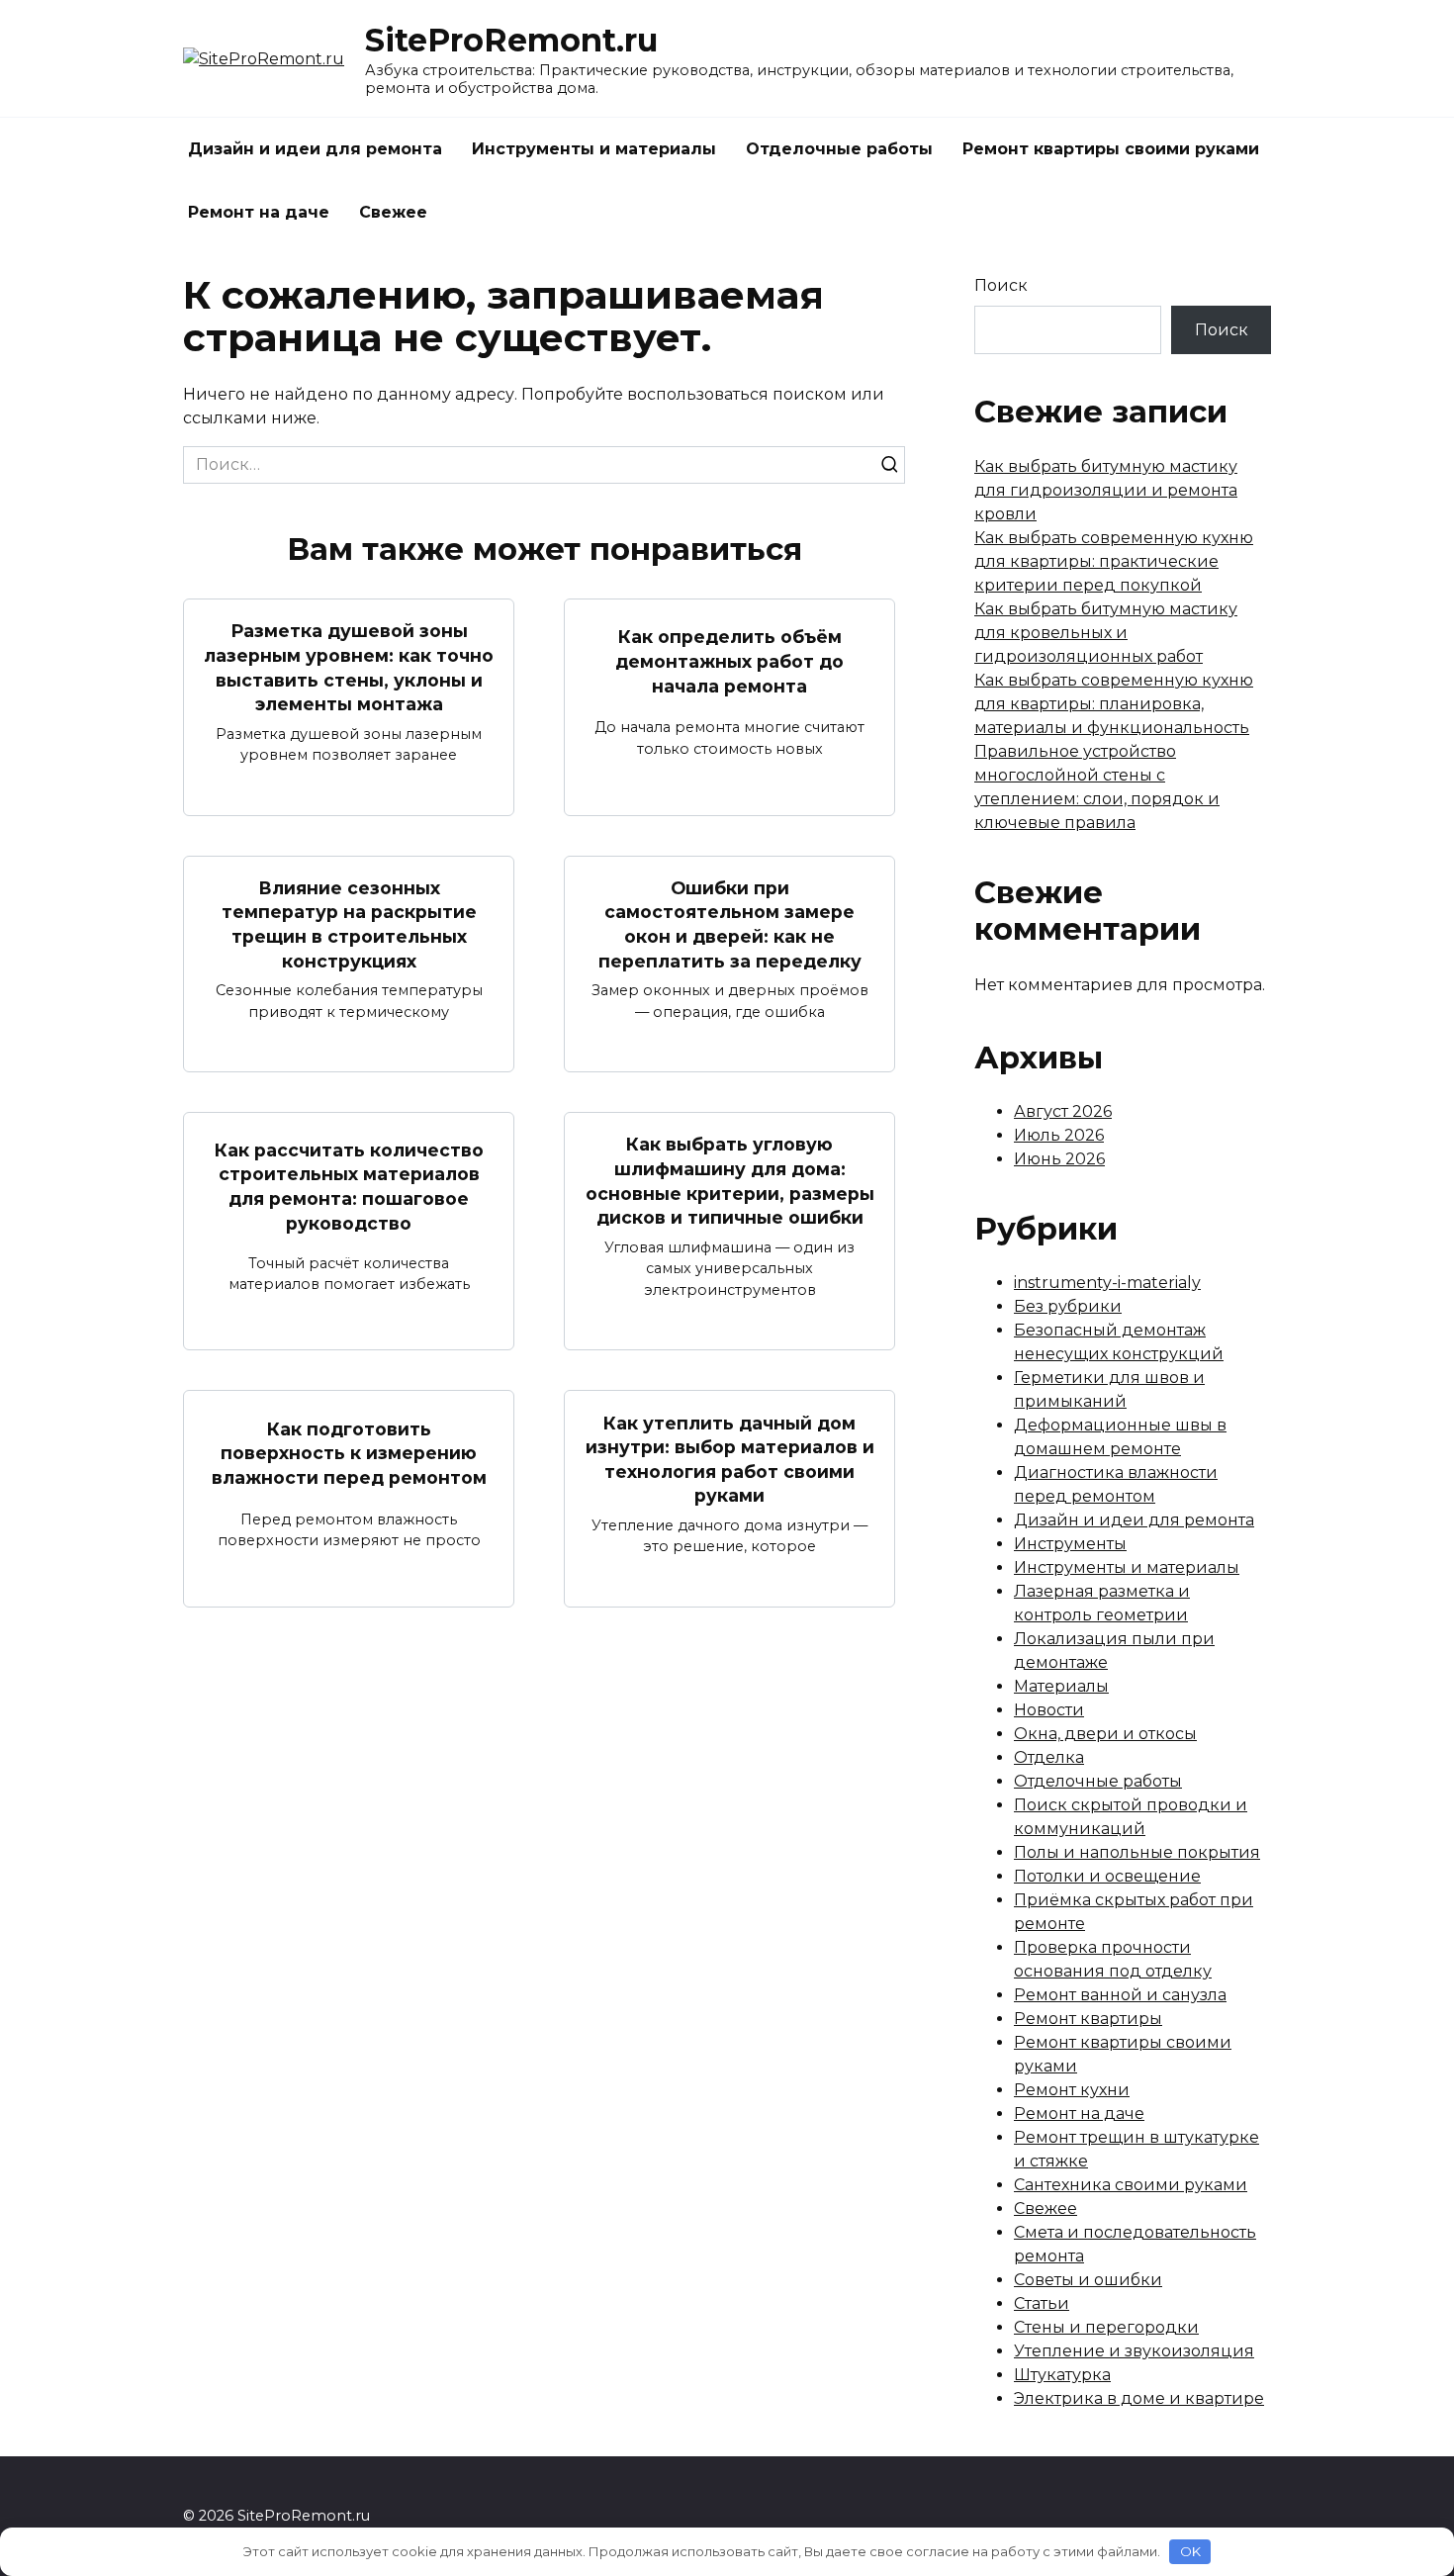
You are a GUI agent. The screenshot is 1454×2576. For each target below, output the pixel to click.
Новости (1049, 1710)
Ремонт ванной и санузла (1120, 1995)
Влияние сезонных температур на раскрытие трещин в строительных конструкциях (349, 924)
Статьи (1042, 2303)
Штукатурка (1062, 2375)
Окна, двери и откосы (1105, 1734)
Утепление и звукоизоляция (1134, 2351)
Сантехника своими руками (1131, 2185)
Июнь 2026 (1059, 1159)
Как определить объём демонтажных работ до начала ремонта (729, 661)
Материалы (1061, 1686)
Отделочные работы (839, 149)
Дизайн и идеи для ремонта (315, 149)
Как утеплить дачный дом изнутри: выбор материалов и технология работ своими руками (730, 1459)
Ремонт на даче (259, 212)
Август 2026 (1063, 1111)
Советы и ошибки (1088, 2280)
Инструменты (1070, 1544)
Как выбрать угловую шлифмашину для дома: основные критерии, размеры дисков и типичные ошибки (730, 1181)
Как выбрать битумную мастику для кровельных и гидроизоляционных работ (1106, 633)
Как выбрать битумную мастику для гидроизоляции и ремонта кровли (1106, 490)
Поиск (1001, 285)
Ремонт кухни (1072, 2090)
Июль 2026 (1059, 1135)
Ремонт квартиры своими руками (1111, 149)
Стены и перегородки (1106, 2327)
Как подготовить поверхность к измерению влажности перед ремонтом (349, 1452)
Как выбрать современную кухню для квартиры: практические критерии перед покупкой (1114, 561)
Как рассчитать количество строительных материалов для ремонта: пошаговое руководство (349, 1187)
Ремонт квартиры (1088, 2019)
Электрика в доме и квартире (1139, 2398)
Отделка (1049, 1757)
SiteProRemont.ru (511, 40)
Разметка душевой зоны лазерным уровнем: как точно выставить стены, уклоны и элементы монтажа (349, 667)
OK (1190, 2551)
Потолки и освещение (1107, 1876)
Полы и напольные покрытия (1137, 1852)
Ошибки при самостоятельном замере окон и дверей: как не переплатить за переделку (730, 924)
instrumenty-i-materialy (1107, 1283)
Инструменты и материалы (594, 149)
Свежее (393, 212)
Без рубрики (1068, 1306)
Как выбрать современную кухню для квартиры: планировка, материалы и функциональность (1114, 704)
